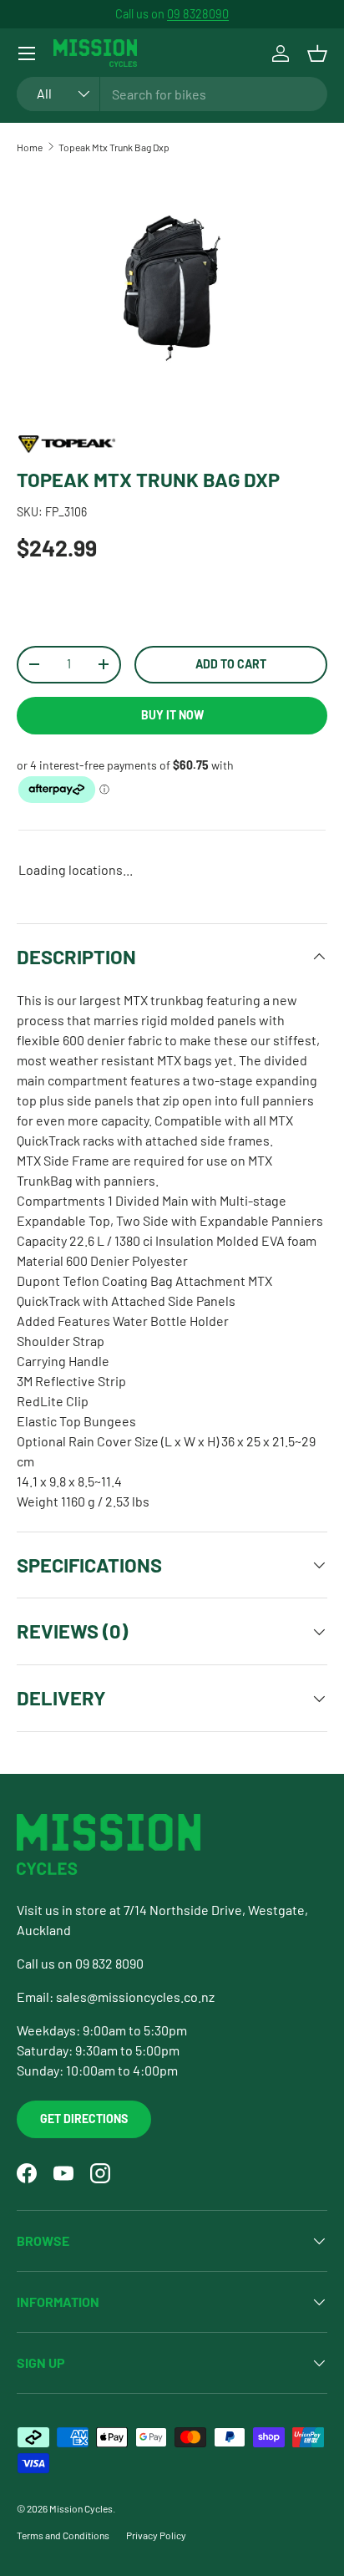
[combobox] (172, 94)
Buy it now (172, 715)
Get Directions (84, 2119)
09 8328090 (198, 14)
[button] (317, 53)
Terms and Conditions (63, 2535)
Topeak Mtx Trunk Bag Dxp (114, 147)
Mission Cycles (81, 2508)
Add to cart (231, 664)
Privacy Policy (156, 2535)
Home (30, 147)
